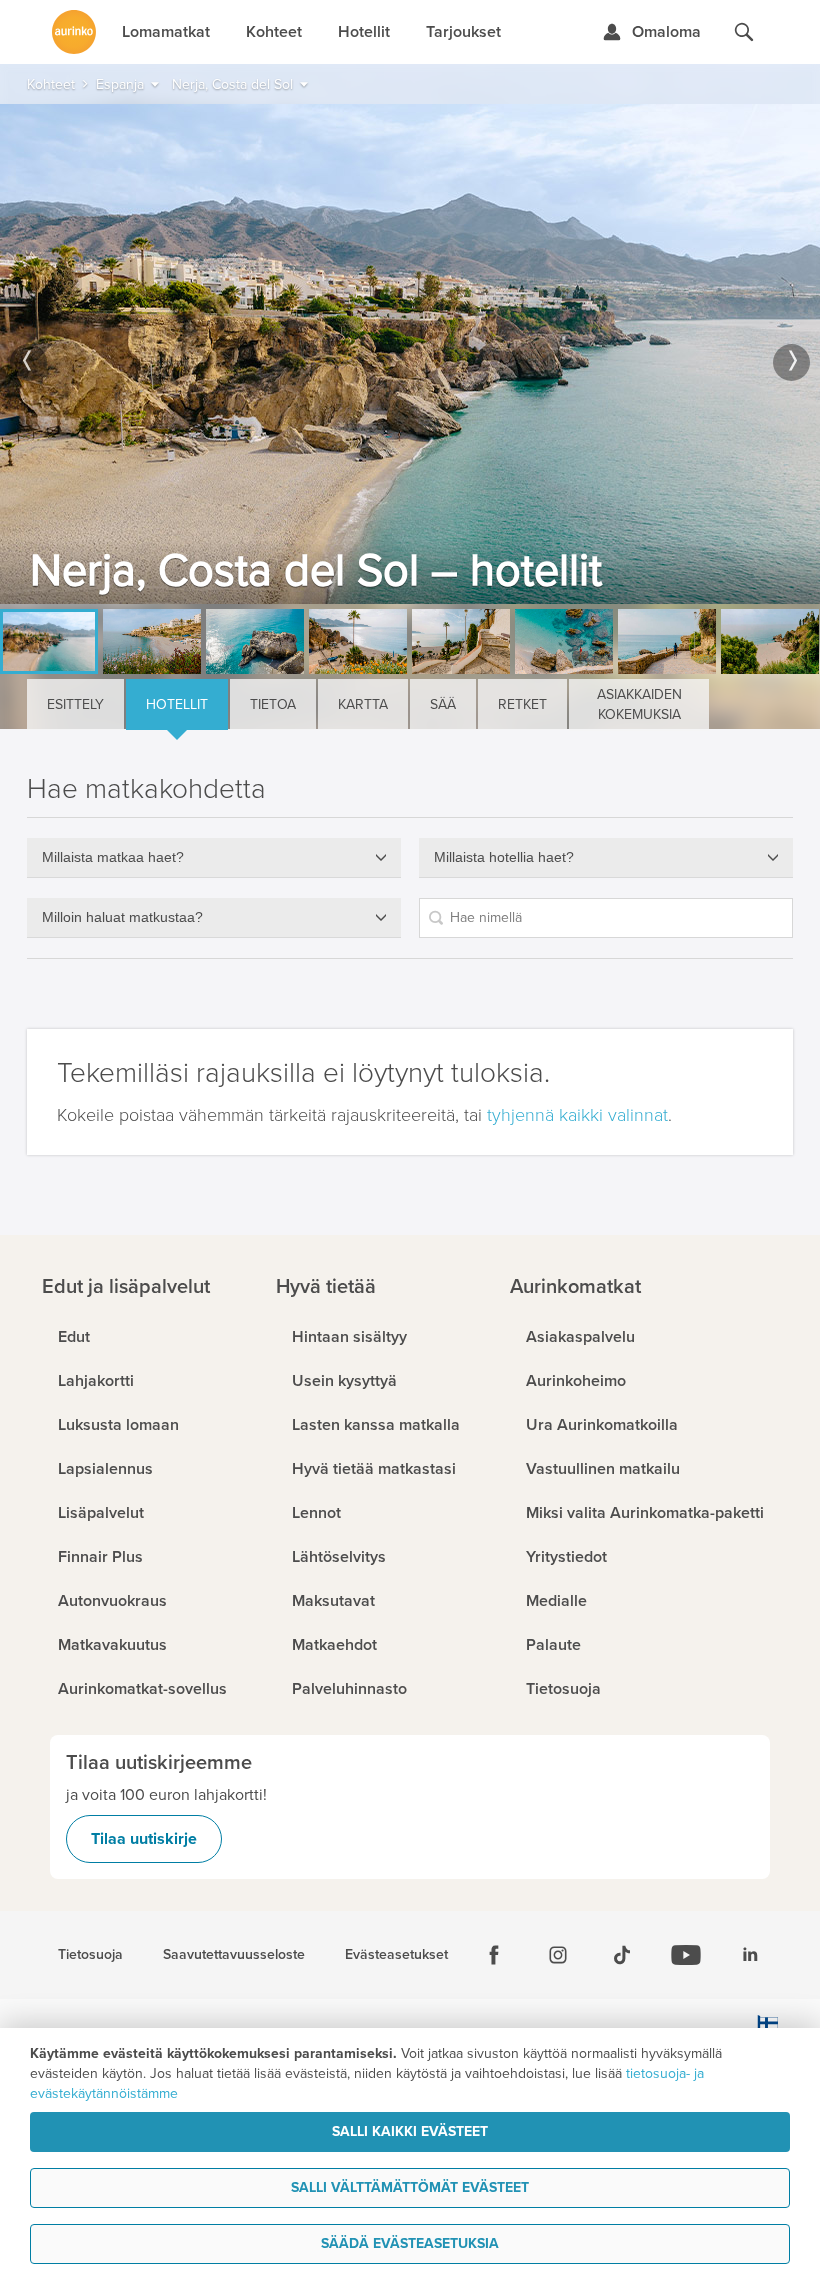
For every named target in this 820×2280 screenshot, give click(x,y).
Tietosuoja (90, 1955)
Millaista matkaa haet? (113, 857)
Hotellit (177, 704)
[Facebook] (494, 1955)
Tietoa (273, 704)
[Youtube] (686, 1955)
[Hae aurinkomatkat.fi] (744, 32)
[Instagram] (558, 1955)
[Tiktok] (622, 1955)
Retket (522, 704)
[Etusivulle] (74, 32)
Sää (443, 704)
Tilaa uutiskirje (144, 1839)
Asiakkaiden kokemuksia (639, 704)
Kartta (363, 704)
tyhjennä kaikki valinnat (577, 1115)
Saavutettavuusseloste (234, 1955)
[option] (410, 354)
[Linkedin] (750, 1955)
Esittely (75, 704)
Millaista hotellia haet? (504, 857)
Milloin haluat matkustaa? (122, 917)
